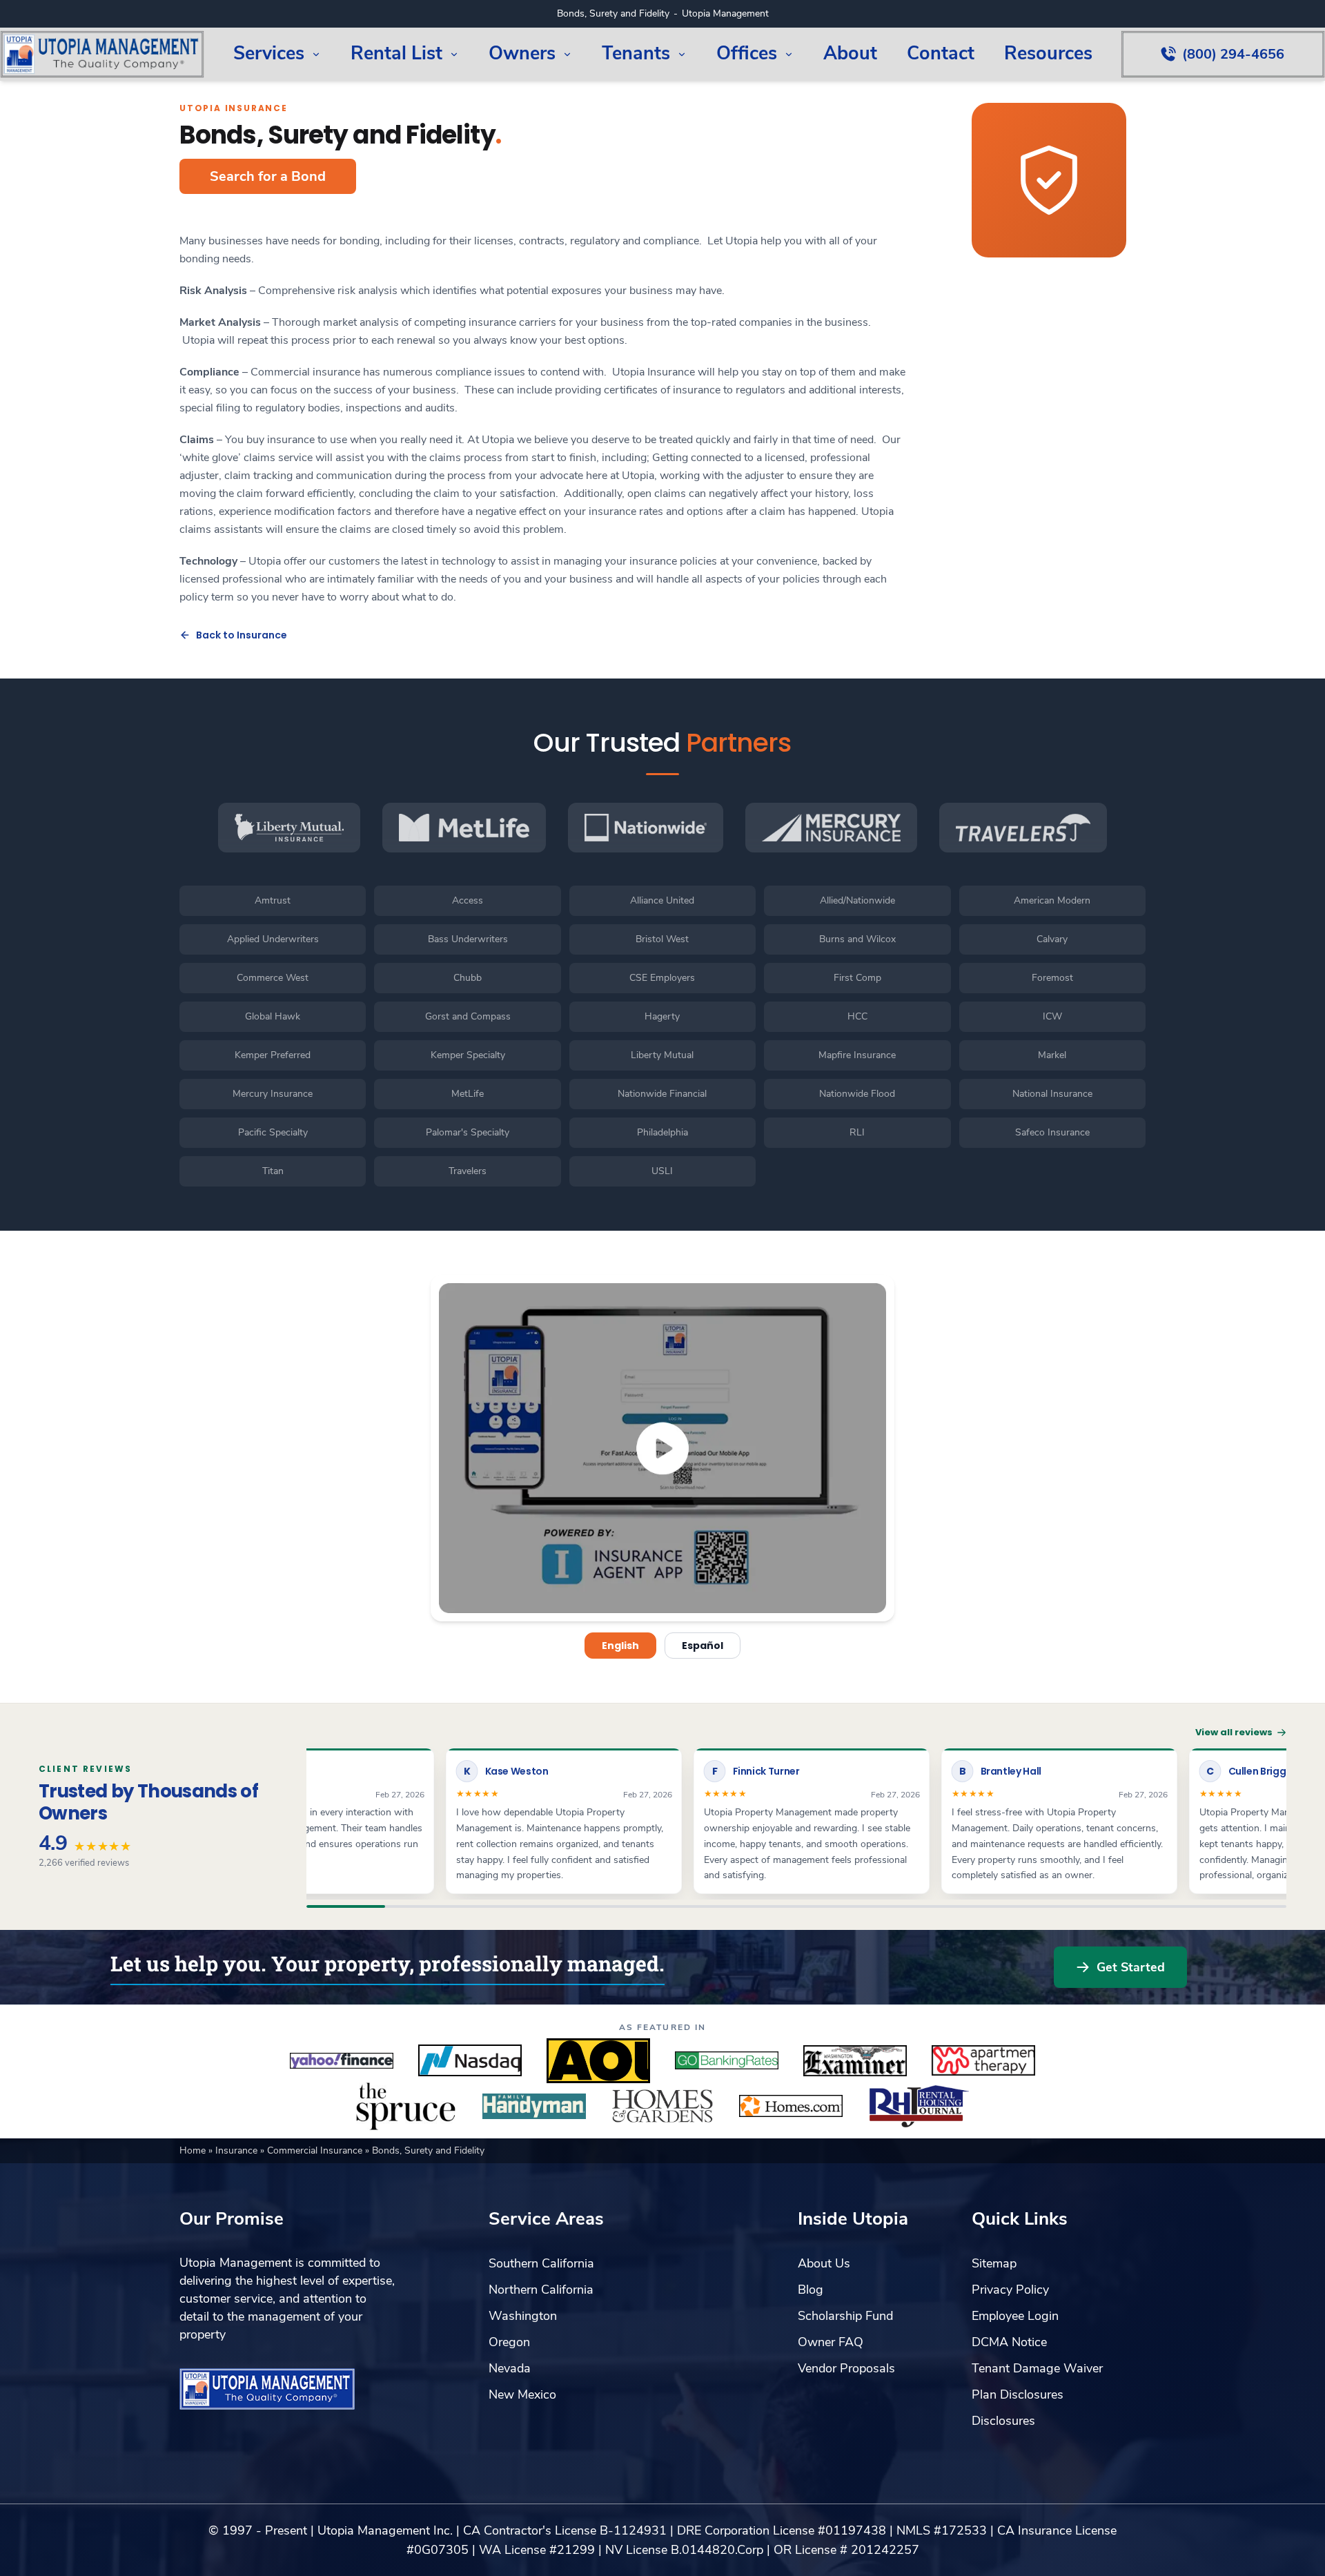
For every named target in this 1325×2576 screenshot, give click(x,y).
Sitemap (994, 2263)
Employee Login (1015, 2316)
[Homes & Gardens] (662, 2106)
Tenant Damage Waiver (1037, 2368)
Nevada (510, 2368)
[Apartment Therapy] (983, 2060)
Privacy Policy (1010, 2290)
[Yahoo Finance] (342, 2060)
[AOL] (598, 2060)
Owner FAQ (831, 2342)
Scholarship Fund (845, 2316)
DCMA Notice (1009, 2342)
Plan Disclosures (1018, 2394)
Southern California (541, 2263)
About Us (824, 2263)
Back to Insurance (242, 635)
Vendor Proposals (846, 2368)
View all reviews (1234, 1732)
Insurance (238, 2150)
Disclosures (1003, 2421)
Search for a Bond (268, 176)
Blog (811, 2290)
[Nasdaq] (470, 2060)
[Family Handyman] (534, 2106)
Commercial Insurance (316, 2150)
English (620, 1646)
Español (703, 1646)
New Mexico (522, 2394)
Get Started (1131, 1967)
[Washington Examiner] (855, 2060)
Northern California (541, 2290)
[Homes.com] (791, 2106)
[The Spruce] (406, 2106)
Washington (523, 2316)
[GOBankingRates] (727, 2060)
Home (194, 2150)
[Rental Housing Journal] (919, 2106)
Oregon (509, 2342)
